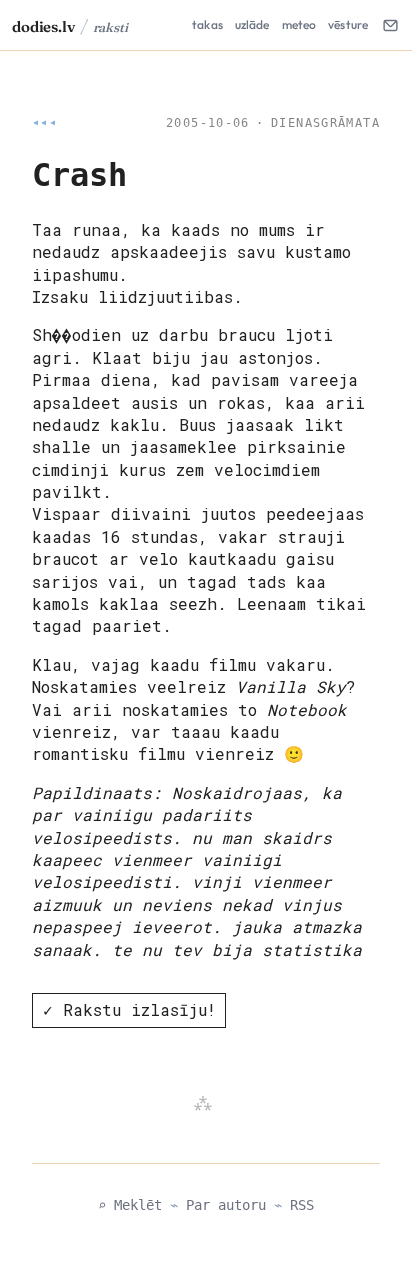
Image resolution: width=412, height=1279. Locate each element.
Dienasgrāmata (325, 123)
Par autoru (226, 1205)
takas (207, 24)
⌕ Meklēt (130, 1205)
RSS (302, 1205)
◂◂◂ (44, 123)
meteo (299, 24)
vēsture (348, 24)
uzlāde (252, 24)
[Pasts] (390, 25)
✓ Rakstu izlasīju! (129, 1009)
